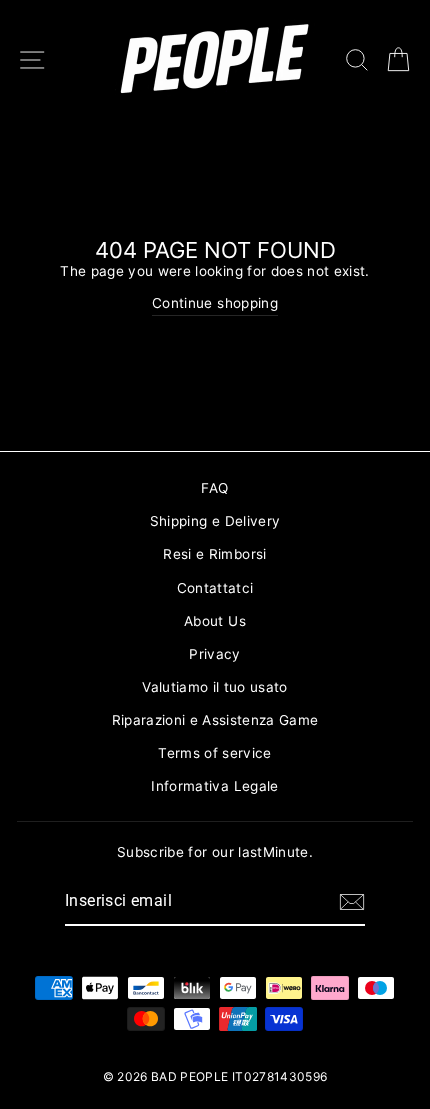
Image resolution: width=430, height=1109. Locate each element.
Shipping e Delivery (215, 521)
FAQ (214, 488)
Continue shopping (215, 303)
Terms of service (214, 753)
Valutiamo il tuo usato (214, 687)
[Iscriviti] (352, 902)
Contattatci (215, 588)
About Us (215, 621)
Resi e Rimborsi (214, 554)
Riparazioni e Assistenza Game (215, 720)
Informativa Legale (214, 786)
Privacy (214, 654)
